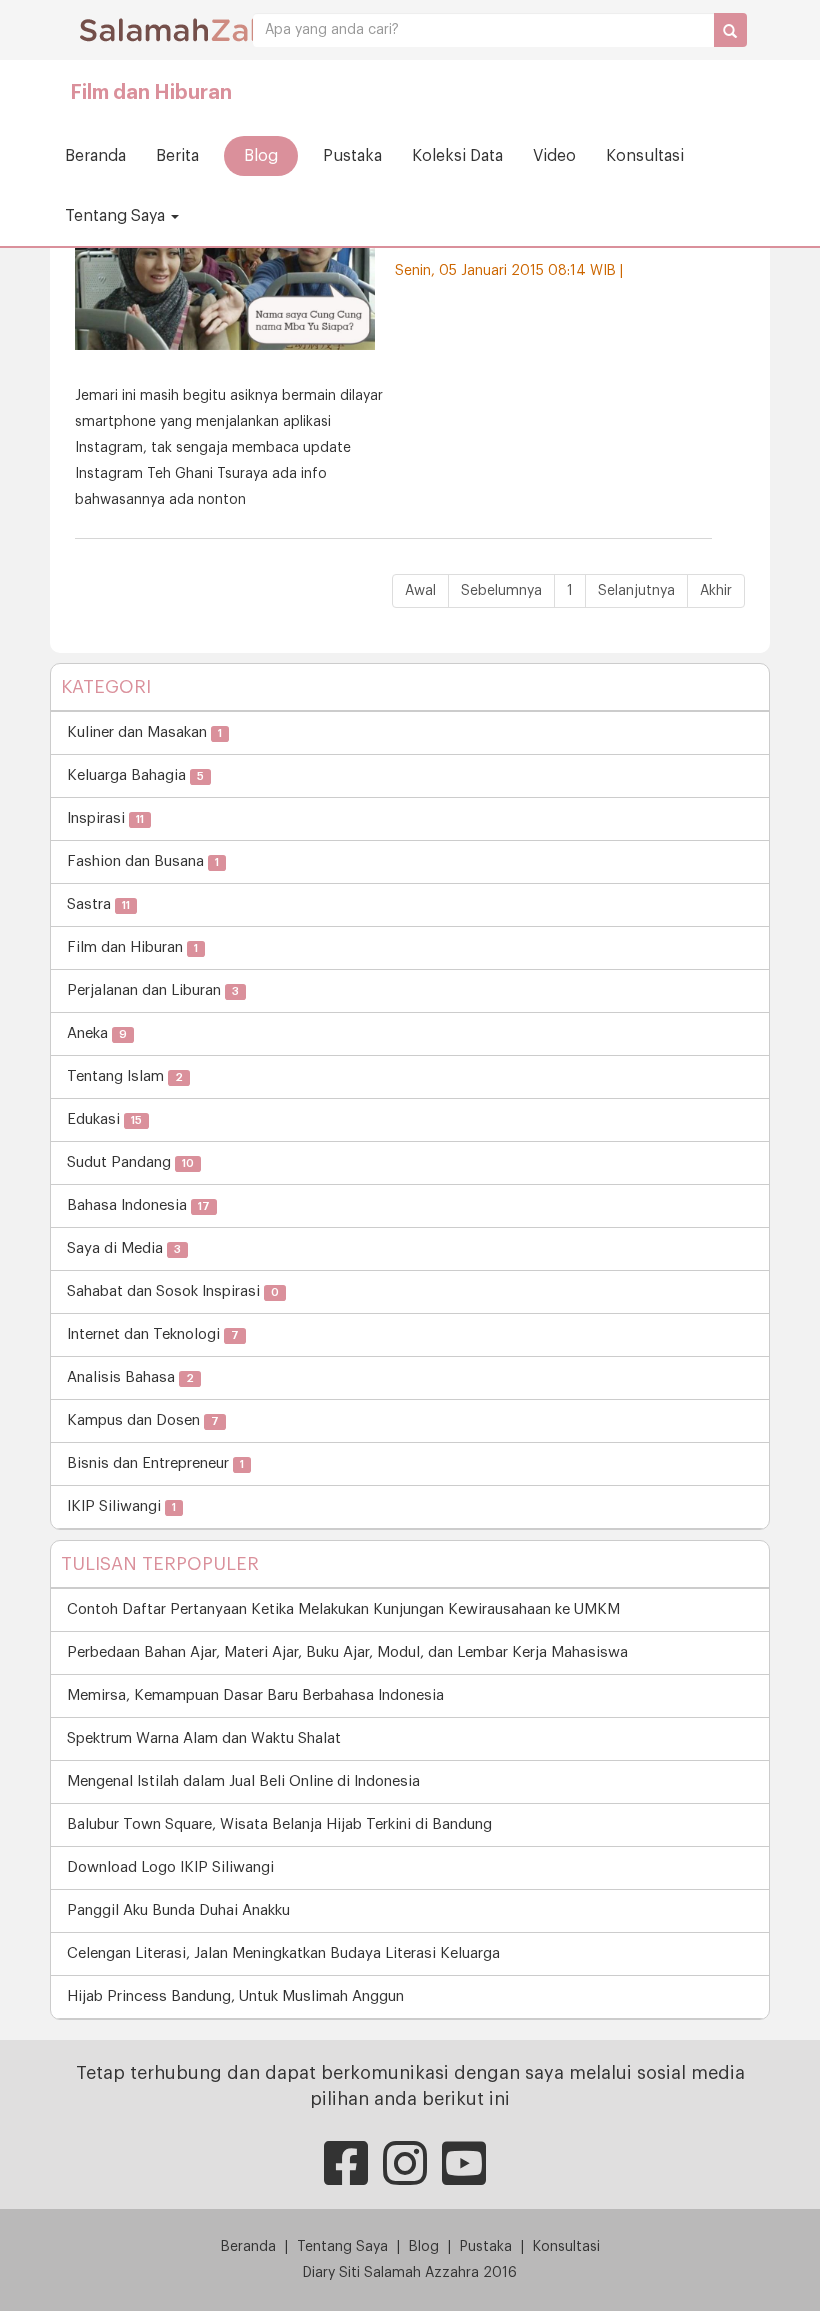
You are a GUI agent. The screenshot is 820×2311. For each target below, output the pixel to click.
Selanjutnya (636, 591)
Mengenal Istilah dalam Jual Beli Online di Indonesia (243, 1781)
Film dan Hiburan (151, 93)
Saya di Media (124, 1248)
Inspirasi (105, 818)
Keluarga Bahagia (135, 775)
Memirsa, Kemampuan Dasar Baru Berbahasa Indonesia (255, 1695)
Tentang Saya (117, 216)
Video (554, 156)
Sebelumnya (501, 591)
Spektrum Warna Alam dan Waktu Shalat (204, 1738)
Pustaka (352, 156)
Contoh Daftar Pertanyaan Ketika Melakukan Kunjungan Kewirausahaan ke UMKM (343, 1609)
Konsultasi (645, 156)
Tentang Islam (125, 1076)
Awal (420, 591)
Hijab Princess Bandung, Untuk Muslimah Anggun (235, 1996)
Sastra (98, 904)
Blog (261, 156)
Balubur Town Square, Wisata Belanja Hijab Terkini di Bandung (279, 1824)
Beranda (95, 156)
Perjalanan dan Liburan (153, 990)
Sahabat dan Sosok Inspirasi (173, 1291)
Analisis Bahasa (130, 1377)
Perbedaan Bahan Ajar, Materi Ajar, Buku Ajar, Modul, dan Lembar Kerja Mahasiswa (347, 1652)
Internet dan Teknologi (153, 1334)
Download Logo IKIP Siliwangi (170, 1867)
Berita (177, 156)
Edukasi (104, 1119)
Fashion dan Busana (143, 861)
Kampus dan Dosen (143, 1420)
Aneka (97, 1033)
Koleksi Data (457, 156)
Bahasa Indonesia (138, 1205)
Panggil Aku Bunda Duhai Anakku (178, 1910)
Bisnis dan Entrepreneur (155, 1463)
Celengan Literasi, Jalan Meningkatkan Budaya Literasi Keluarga (283, 1953)
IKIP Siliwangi (121, 1506)
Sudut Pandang (130, 1162)
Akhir (716, 591)
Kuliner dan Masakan (144, 732)
